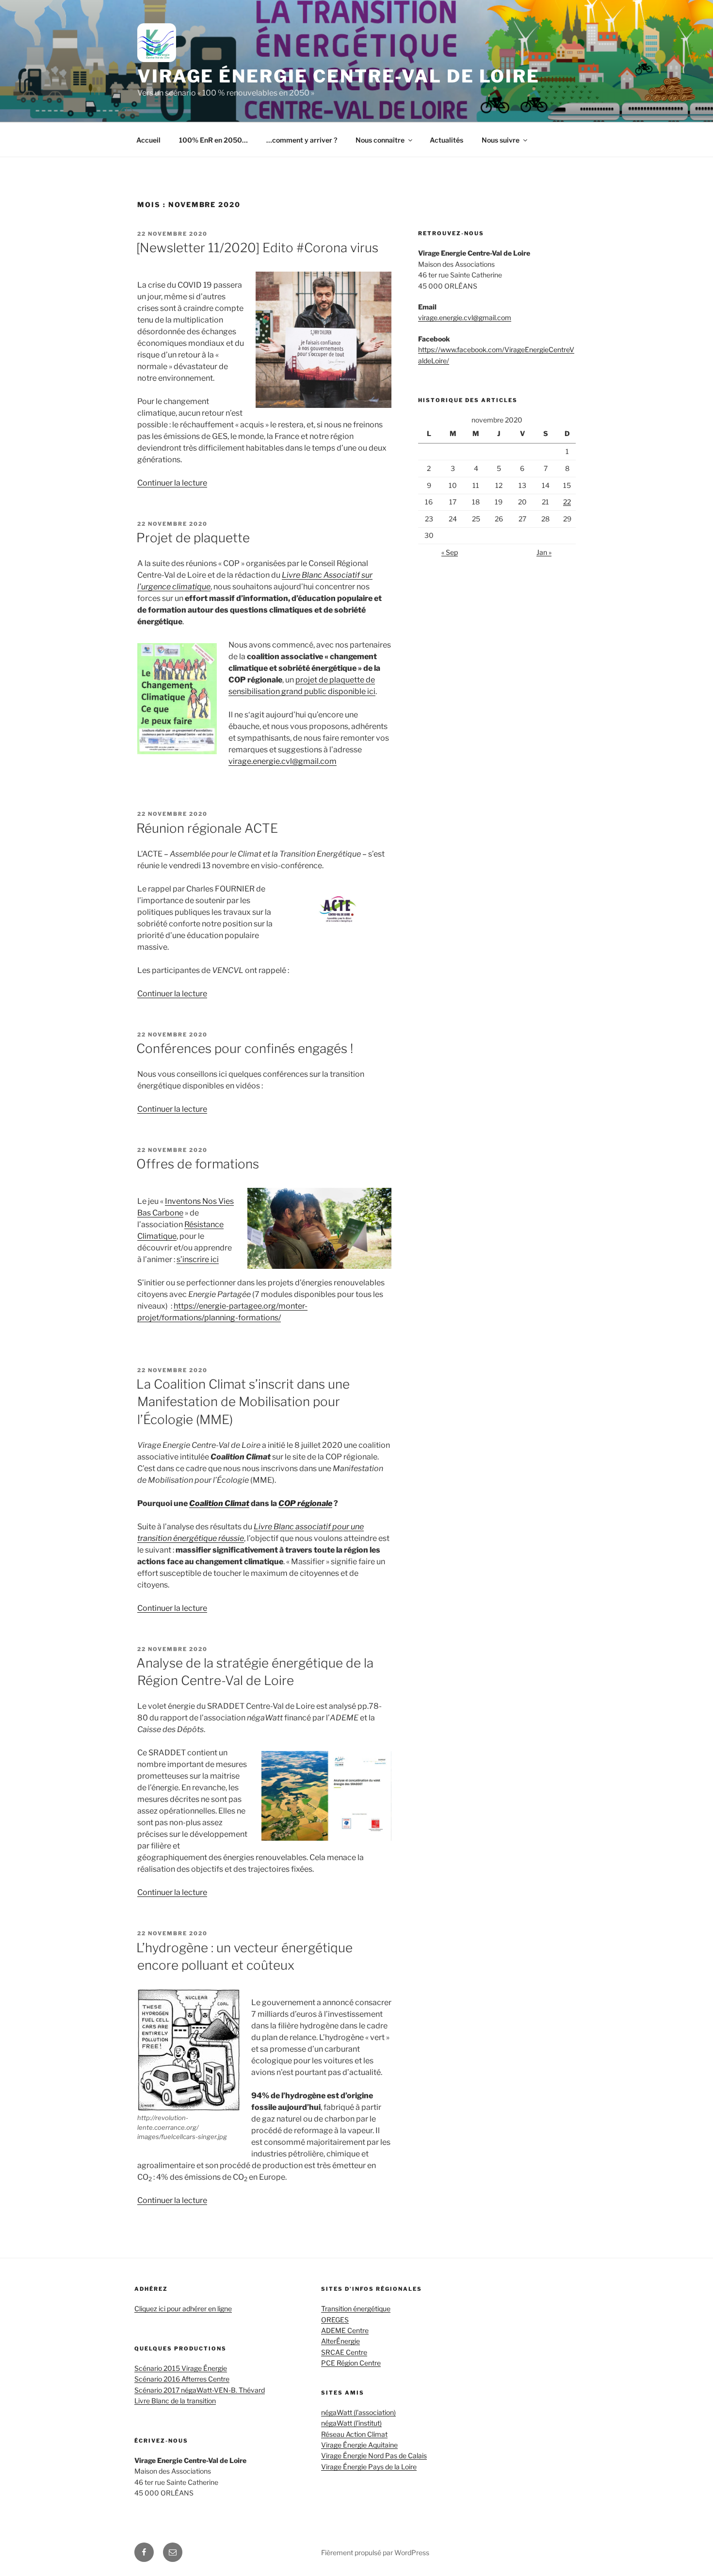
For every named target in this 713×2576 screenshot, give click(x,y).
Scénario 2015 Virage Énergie (181, 2368)
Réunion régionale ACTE (207, 828)
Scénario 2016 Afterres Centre (182, 2379)
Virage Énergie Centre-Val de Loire (339, 76)
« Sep (450, 552)
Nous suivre (501, 140)
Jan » (544, 552)
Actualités (446, 140)
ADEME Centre (345, 2330)
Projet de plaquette (193, 538)
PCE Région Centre (351, 2363)
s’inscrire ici (198, 1259)
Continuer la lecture (172, 483)
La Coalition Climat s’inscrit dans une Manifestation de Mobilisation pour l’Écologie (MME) (243, 1402)
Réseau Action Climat (354, 2434)
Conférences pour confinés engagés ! (245, 1048)
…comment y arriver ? (302, 140)
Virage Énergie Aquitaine (359, 2445)
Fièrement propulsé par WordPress (375, 2552)
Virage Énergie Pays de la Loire (369, 2467)
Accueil (148, 140)
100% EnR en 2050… (213, 140)
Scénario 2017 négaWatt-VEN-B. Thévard (200, 2390)
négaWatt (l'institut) (351, 2423)
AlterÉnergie (340, 2341)
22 (567, 502)
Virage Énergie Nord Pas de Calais (374, 2455)
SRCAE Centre (344, 2352)
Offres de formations (198, 1164)
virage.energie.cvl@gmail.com (283, 761)
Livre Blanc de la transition (175, 2401)
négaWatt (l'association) (358, 2412)
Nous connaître (380, 140)
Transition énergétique (356, 2309)
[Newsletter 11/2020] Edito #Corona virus (257, 248)
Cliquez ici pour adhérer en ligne (183, 2309)
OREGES (335, 2320)
